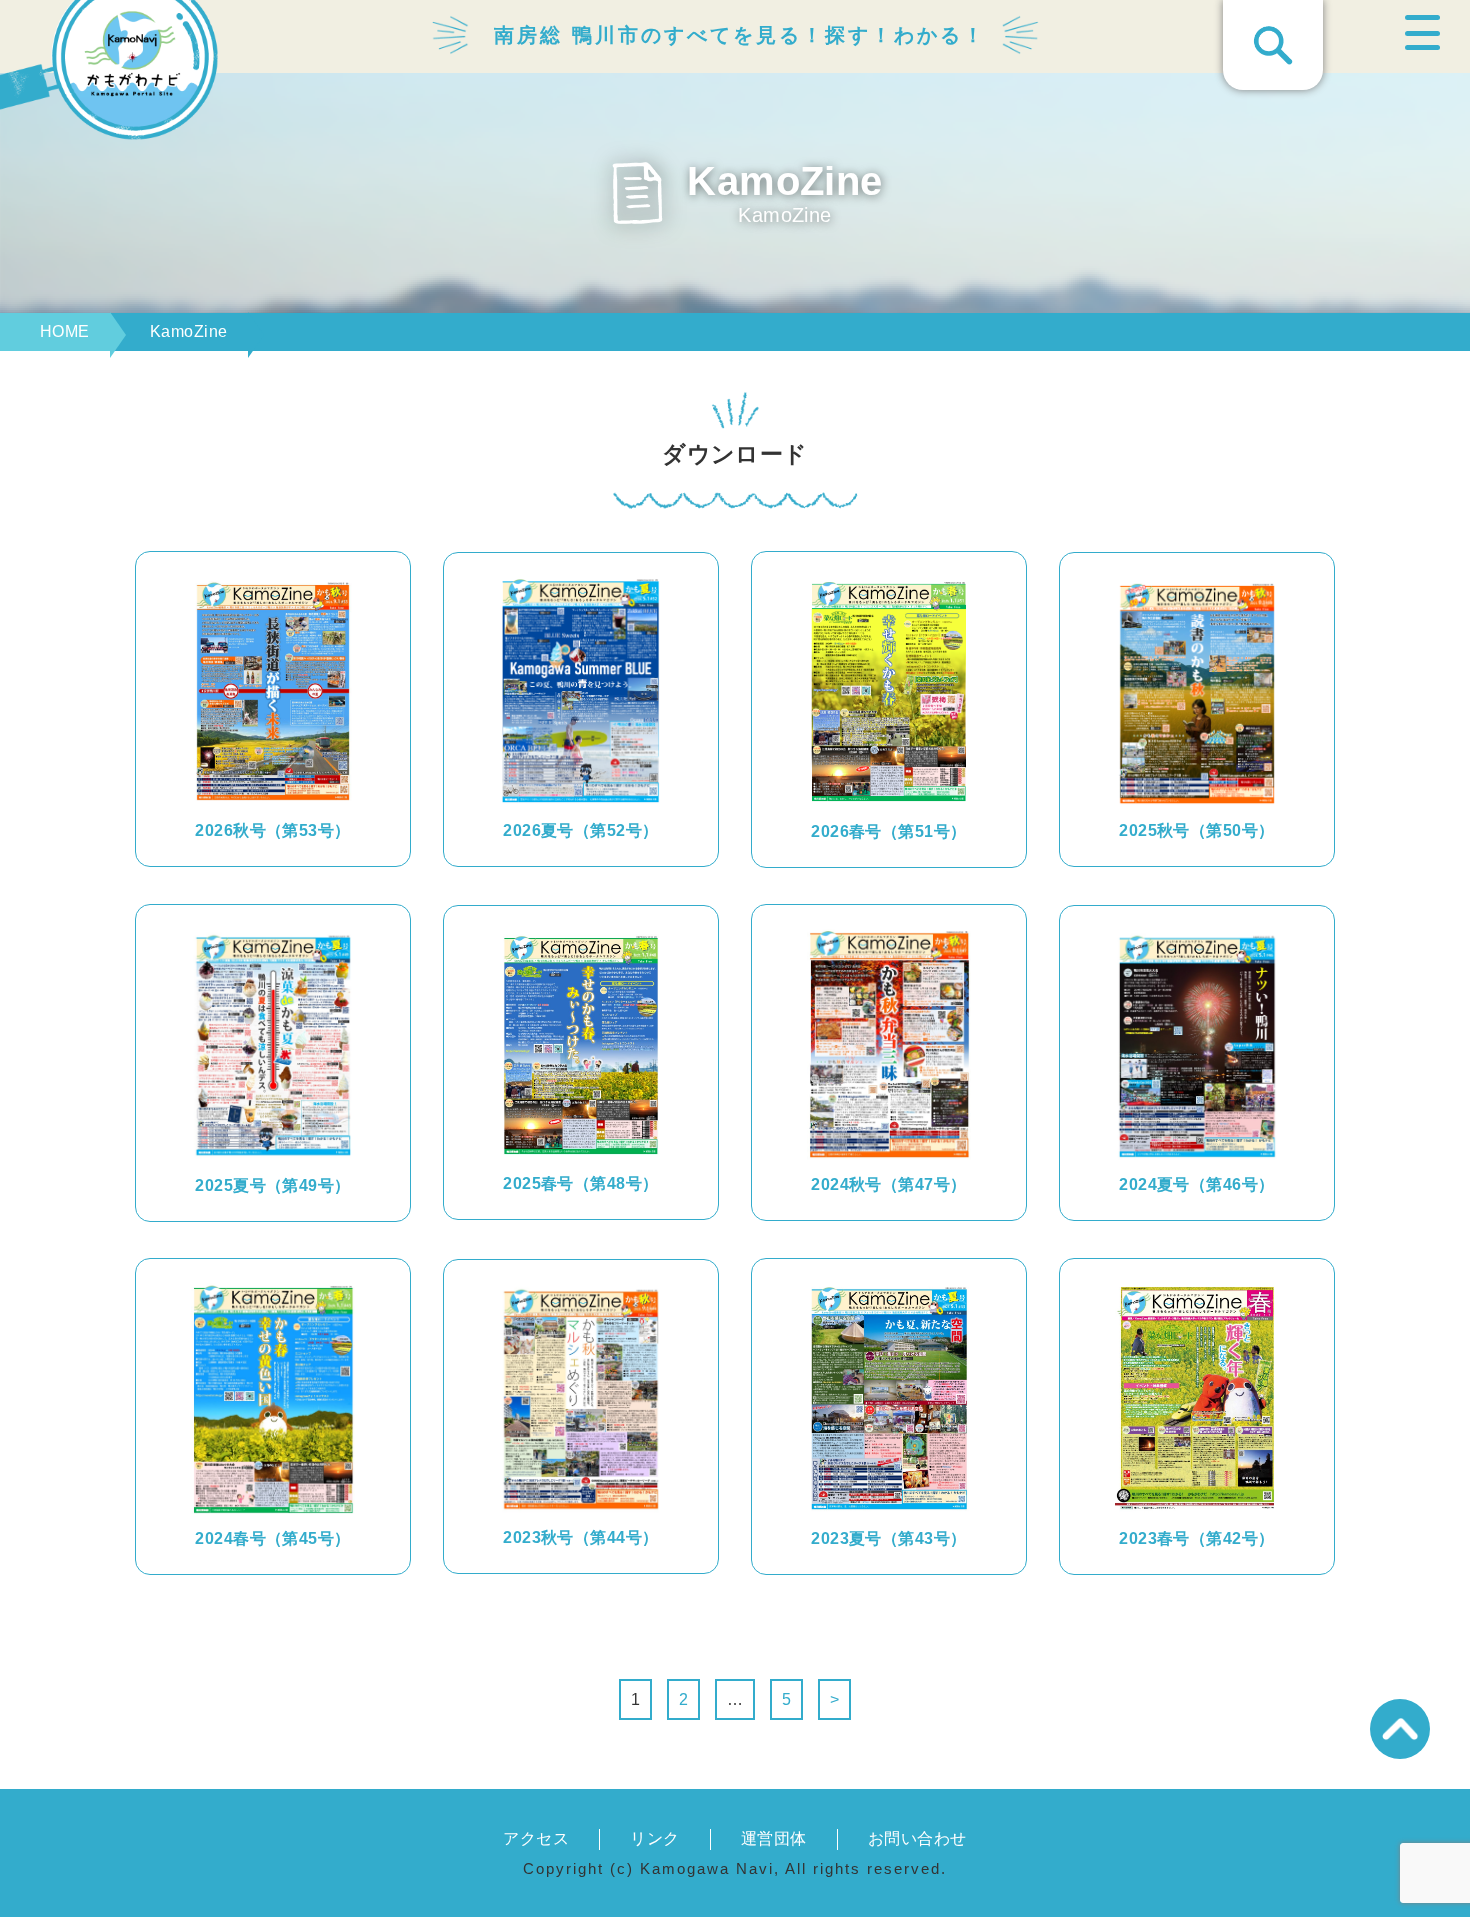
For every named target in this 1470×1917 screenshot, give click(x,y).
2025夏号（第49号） (273, 1185)
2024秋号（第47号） (889, 1184)
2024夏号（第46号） (1197, 1184)
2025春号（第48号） (581, 1183)
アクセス (536, 1838)
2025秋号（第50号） (1197, 830)
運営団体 (774, 1838)
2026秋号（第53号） (273, 830)
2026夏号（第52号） (581, 830)
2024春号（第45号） (273, 1538)
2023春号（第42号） (1197, 1538)
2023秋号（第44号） (581, 1537)
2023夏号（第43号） (889, 1538)
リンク (654, 1838)
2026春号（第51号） (889, 831)
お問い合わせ (917, 1838)
